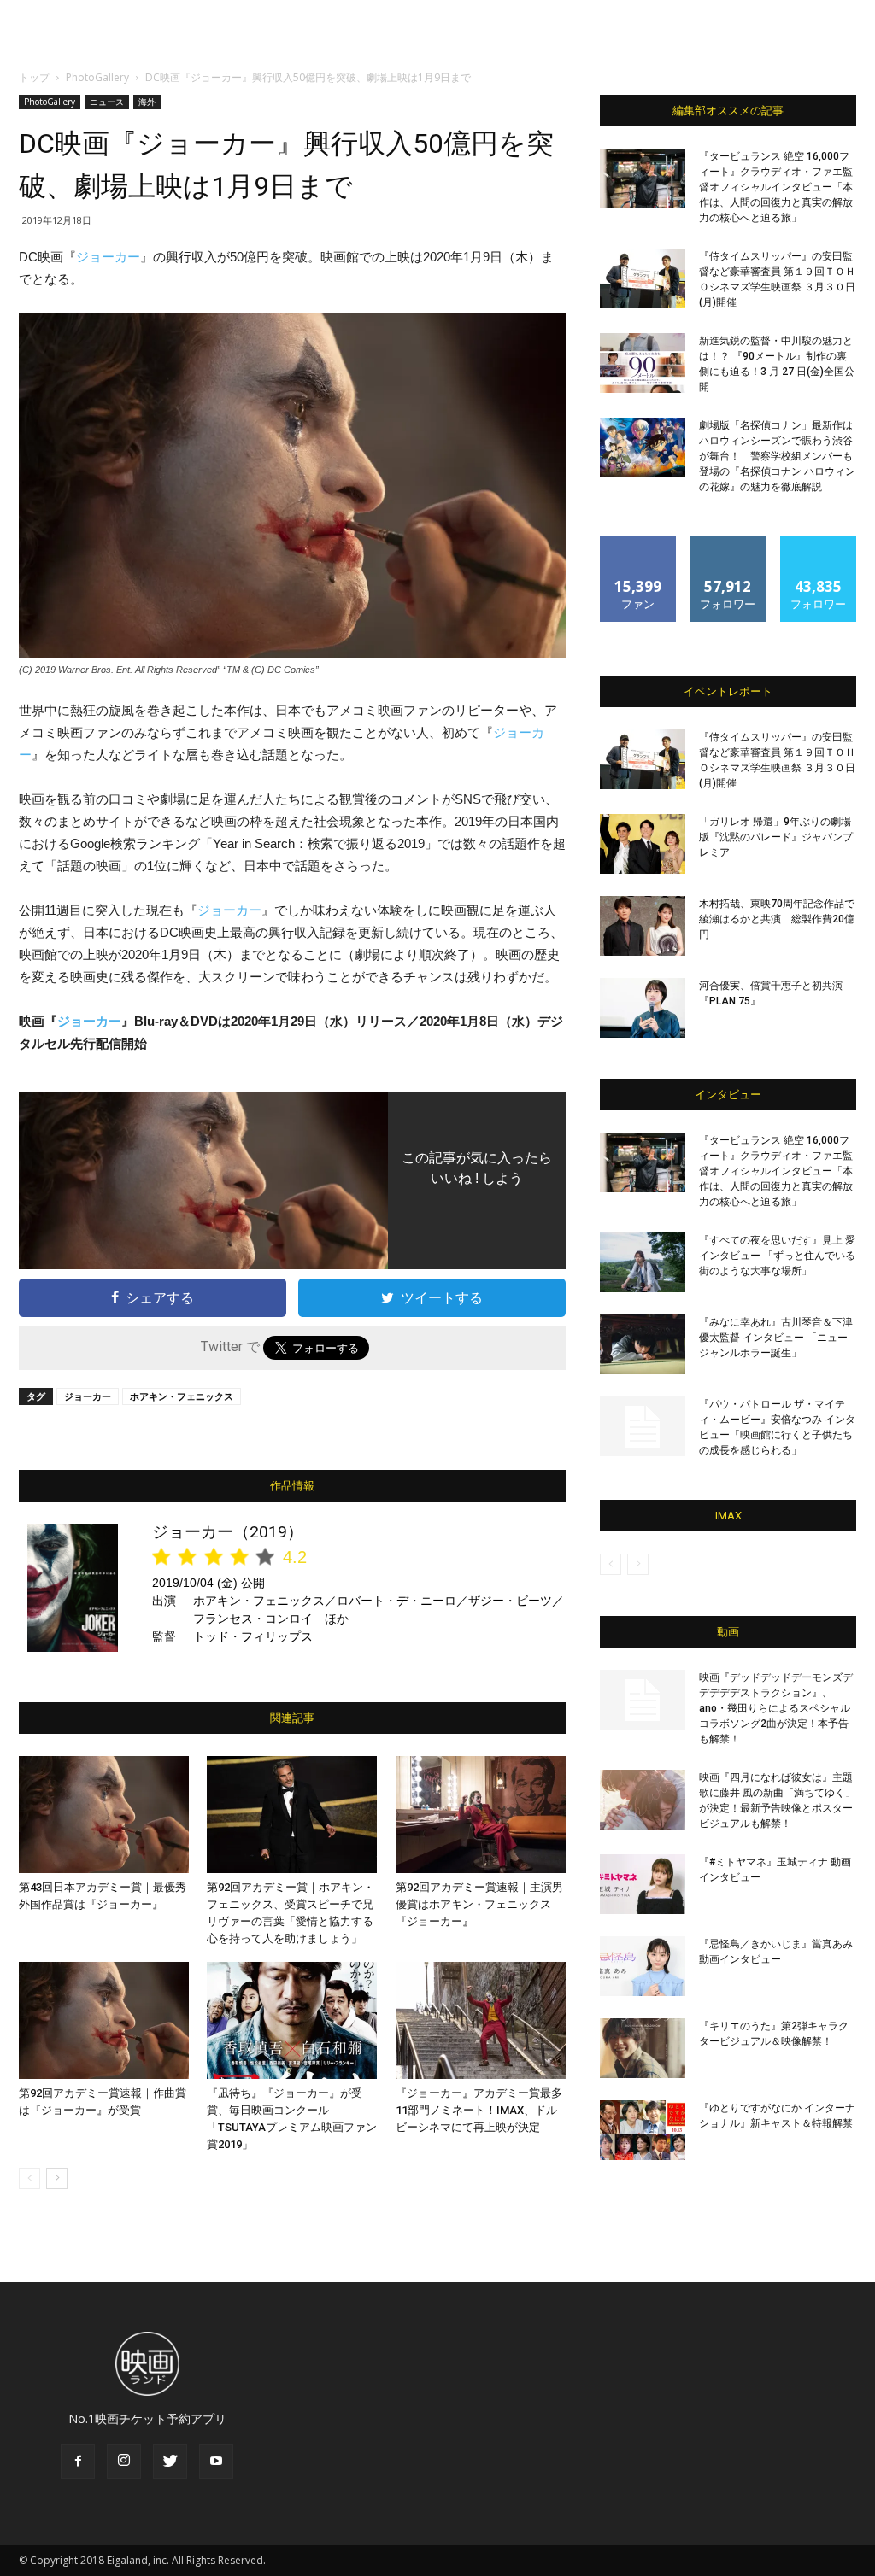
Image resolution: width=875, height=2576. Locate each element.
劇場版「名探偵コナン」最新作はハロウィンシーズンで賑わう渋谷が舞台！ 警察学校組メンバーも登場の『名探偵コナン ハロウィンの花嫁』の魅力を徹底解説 (777, 456)
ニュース (107, 102)
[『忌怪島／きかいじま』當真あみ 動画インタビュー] (643, 1966)
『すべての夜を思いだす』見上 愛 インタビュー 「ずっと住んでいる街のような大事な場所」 (777, 1256)
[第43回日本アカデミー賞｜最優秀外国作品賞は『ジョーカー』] (104, 1815)
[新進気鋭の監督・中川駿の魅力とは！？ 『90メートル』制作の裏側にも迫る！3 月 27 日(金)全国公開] (643, 363)
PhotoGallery (97, 77)
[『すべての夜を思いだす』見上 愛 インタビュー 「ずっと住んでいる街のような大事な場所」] (643, 1262)
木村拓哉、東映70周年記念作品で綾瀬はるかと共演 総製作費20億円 (777, 919)
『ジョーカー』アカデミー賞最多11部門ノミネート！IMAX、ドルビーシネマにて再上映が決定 (479, 2110)
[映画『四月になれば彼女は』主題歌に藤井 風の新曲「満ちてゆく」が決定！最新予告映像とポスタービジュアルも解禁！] (643, 1800)
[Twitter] (170, 2462)
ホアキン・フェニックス (182, 1396)
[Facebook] (78, 2462)
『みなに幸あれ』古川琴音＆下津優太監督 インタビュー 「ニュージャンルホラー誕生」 (776, 1338)
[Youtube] (216, 2462)
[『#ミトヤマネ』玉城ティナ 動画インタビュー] (643, 1884)
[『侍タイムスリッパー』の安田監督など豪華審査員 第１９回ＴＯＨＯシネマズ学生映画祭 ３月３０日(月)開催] (643, 278)
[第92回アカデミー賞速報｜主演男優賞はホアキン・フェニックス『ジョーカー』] (481, 1815)
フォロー (728, 543)
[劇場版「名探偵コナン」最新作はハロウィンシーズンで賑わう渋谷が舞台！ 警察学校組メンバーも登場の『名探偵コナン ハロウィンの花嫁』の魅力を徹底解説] (643, 448)
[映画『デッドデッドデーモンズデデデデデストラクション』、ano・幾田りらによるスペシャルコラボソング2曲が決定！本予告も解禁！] (643, 1700)
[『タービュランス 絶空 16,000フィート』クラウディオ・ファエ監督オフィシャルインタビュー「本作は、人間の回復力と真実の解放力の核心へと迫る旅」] (643, 179)
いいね (639, 543)
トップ (34, 77)
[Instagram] (124, 2462)
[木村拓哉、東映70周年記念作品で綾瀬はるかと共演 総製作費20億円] (643, 926)
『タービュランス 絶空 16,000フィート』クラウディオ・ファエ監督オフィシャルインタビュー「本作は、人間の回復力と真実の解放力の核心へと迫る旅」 (776, 187)
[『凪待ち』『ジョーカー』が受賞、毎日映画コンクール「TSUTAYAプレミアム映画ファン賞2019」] (292, 2020)
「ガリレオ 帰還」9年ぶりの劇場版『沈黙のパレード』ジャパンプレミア (776, 837)
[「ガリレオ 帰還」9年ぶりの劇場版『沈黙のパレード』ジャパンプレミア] (643, 844)
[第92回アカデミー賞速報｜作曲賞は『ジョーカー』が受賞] (104, 2020)
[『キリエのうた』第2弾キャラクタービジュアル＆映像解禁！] (643, 2048)
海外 (147, 102)
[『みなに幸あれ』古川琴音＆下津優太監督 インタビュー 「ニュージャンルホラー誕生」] (643, 1344)
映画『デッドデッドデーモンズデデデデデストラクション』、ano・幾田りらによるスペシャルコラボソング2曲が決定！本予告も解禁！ (776, 1708)
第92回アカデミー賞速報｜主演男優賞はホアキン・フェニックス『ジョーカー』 (479, 1904)
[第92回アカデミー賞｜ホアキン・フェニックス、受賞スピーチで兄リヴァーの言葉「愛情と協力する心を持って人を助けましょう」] (292, 1815)
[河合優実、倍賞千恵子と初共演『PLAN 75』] (643, 1008)
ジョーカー (108, 257)
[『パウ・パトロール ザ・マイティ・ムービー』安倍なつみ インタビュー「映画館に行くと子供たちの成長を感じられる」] (643, 1426)
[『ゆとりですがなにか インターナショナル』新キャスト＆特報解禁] (643, 2130)
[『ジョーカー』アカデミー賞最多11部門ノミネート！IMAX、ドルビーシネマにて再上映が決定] (481, 2020)
